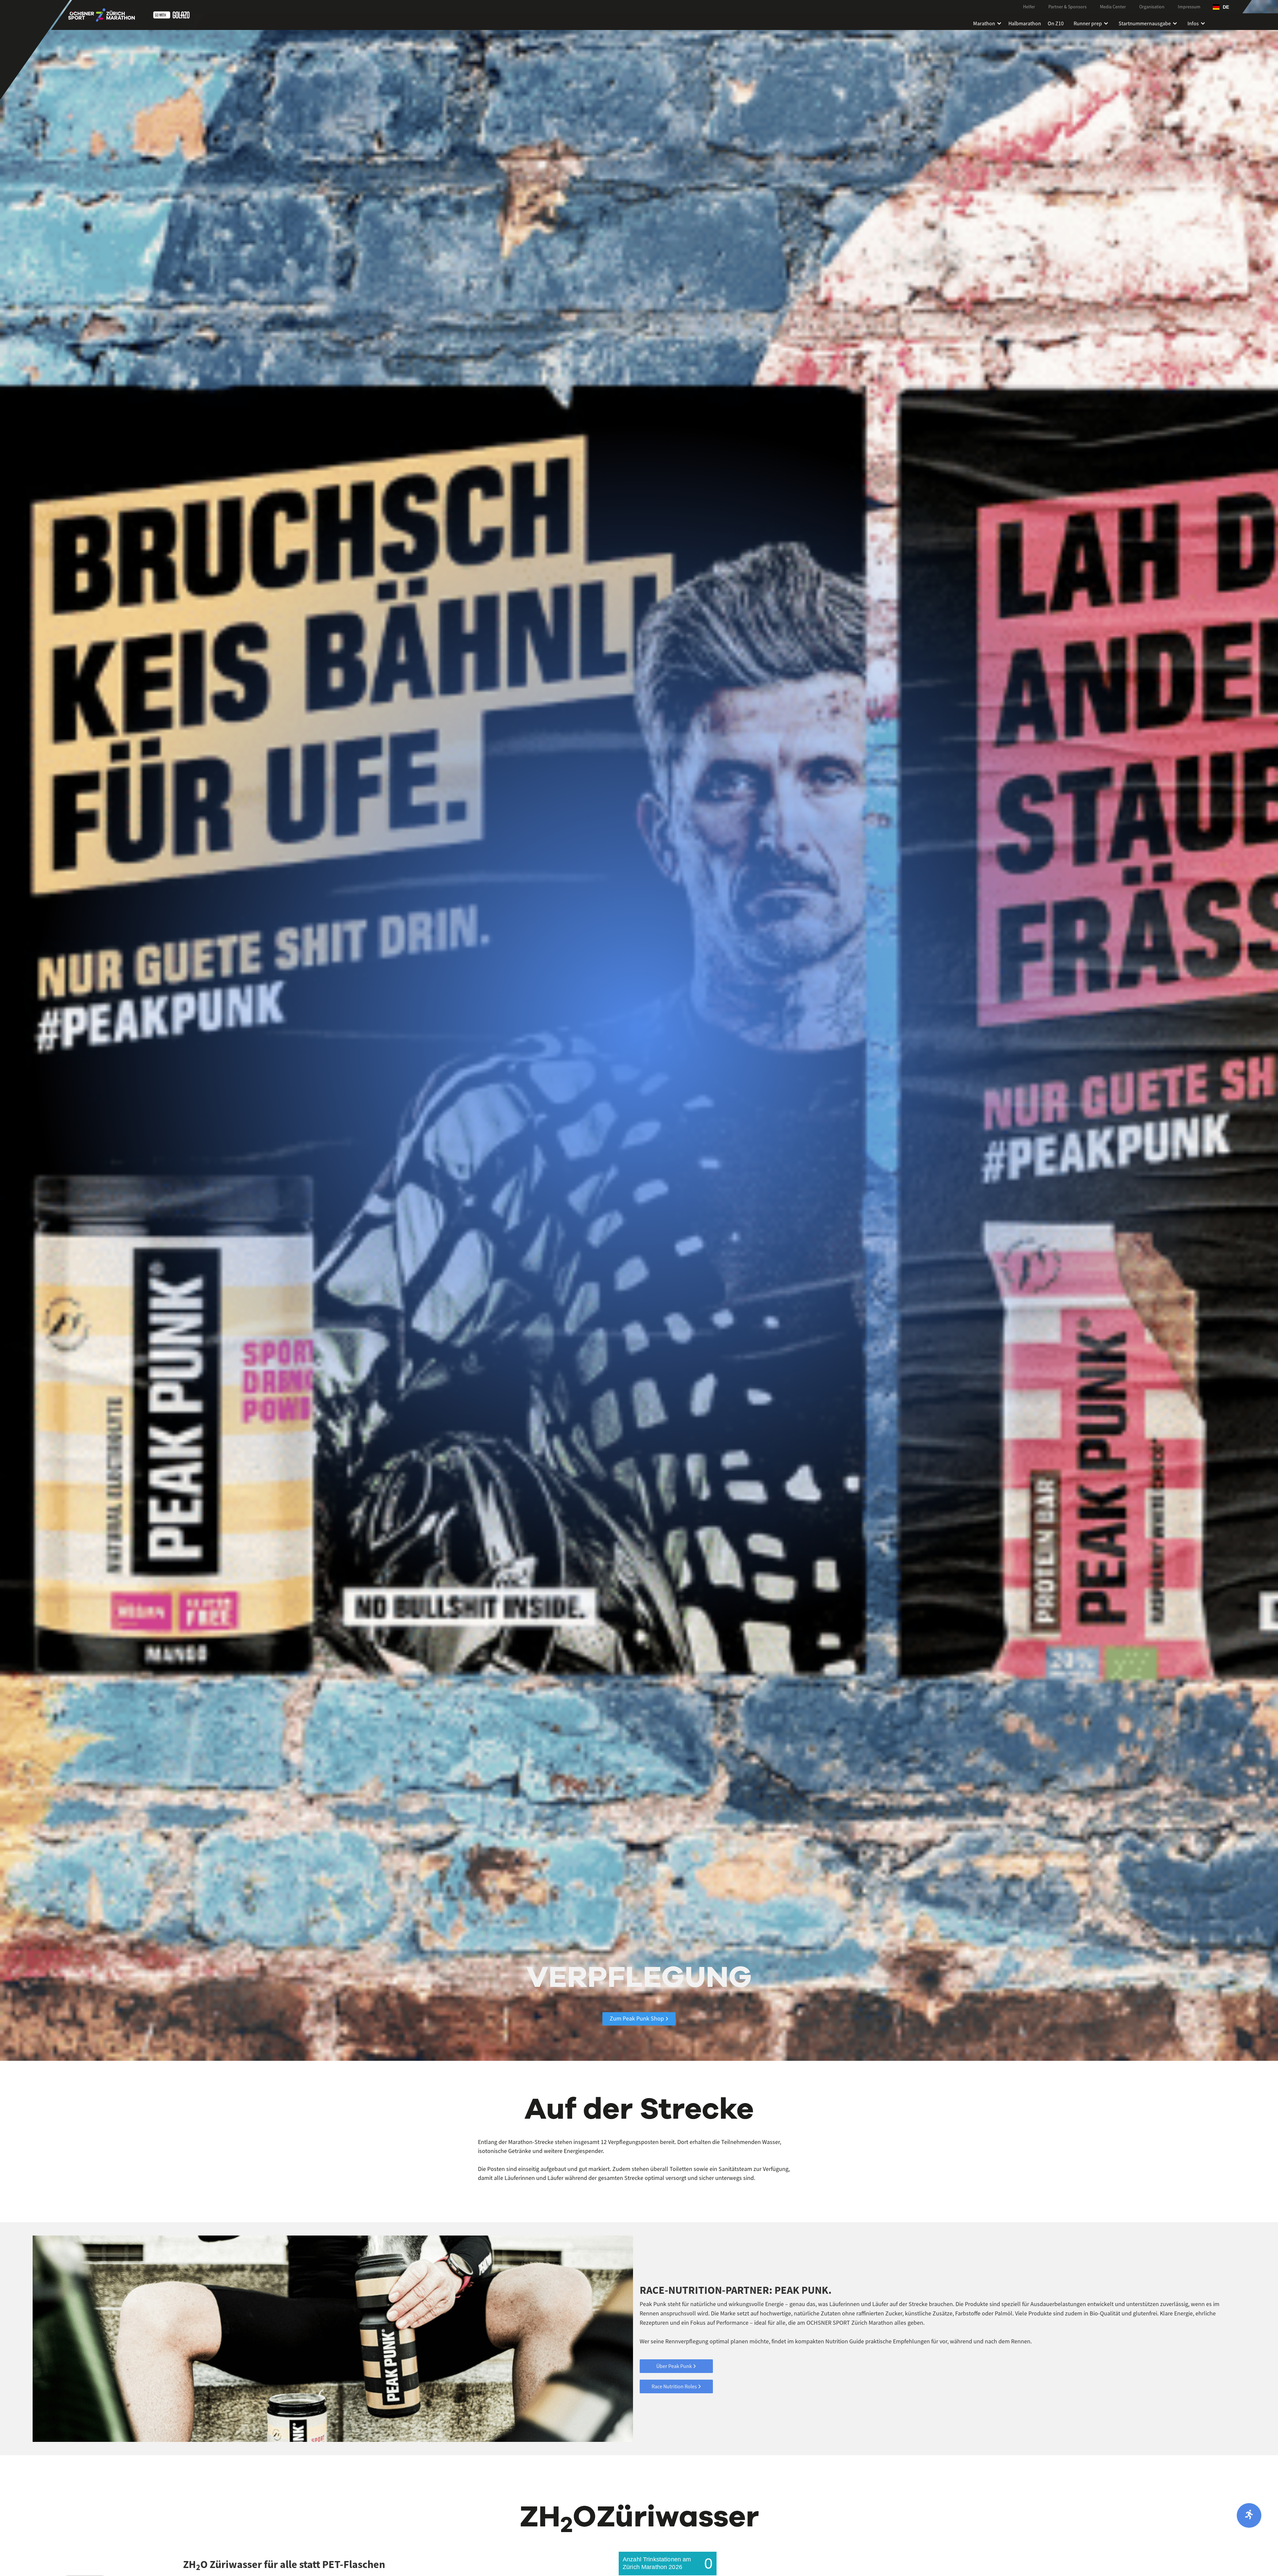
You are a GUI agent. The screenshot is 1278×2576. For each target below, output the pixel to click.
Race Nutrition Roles (676, 2386)
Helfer (1029, 7)
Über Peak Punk (676, 2366)
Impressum (1189, 7)
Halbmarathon (1025, 22)
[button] (1221, 7)
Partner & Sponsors (1067, 7)
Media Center (1113, 7)
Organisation (1152, 7)
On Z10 (1056, 22)
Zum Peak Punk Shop (639, 2018)
